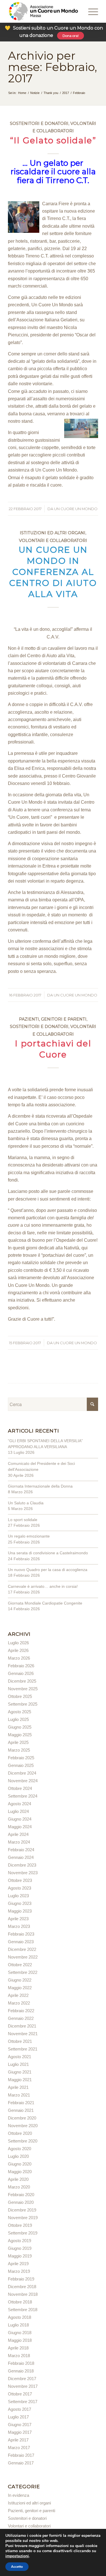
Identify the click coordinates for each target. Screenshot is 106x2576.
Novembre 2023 (23, 1873)
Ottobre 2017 (20, 2394)
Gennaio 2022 (21, 2018)
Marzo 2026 (19, 1658)
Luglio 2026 (18, 1643)
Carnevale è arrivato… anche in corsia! (43, 1586)
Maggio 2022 (20, 1988)
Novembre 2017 (23, 2386)
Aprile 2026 (18, 1650)
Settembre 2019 (23, 2233)
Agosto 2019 (20, 2241)
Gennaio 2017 (21, 2463)
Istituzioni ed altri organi (53, 533)
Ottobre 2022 (20, 1965)
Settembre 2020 (23, 2141)
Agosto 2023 (20, 1888)
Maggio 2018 (20, 2340)
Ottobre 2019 (20, 2225)
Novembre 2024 (23, 1781)
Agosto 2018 (20, 2317)
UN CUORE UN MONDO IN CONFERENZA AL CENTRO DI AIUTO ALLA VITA (53, 572)
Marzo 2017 (19, 2448)
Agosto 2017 (20, 2409)
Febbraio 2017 (21, 2455)
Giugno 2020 (20, 2164)
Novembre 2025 (23, 1689)
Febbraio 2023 (21, 1934)
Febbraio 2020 (21, 2195)
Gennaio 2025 (21, 1765)
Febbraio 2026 (21, 1666)
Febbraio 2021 (21, 2103)
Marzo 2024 (19, 1842)
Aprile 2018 (18, 2348)
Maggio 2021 (20, 2080)
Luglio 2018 (18, 2325)
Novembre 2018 (23, 2294)
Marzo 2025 (19, 1750)
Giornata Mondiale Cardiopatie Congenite (45, 1603)
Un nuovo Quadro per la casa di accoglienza (48, 1570)
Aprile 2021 (18, 2087)
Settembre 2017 (23, 2402)
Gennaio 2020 (21, 2202)
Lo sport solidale (23, 1520)
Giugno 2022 (20, 1980)
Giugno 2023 (20, 1903)
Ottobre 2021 (20, 2041)
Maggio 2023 (20, 1911)
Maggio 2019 (20, 2256)
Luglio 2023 (18, 1896)
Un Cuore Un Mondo (76, 509)
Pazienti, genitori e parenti (53, 1019)
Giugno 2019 (20, 2248)
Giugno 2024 (20, 1819)
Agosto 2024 (20, 1804)
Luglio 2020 (18, 2156)
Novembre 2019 (23, 2218)
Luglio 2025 (18, 1719)
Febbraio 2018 (21, 2363)
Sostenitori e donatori (39, 123)
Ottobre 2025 (20, 1696)
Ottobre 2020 (20, 2133)
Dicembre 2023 (22, 1865)
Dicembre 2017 (22, 2379)
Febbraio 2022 (21, 2011)
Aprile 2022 (18, 1995)
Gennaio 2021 (21, 2110)
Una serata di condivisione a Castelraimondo (48, 1553)
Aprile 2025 (18, 1742)
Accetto (17, 2567)
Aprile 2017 (18, 2440)
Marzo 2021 (19, 2095)
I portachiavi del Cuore (53, 1049)
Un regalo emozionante (29, 1536)
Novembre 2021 (23, 2034)
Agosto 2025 (20, 1712)
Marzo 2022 (19, 2003)
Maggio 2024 (20, 1827)
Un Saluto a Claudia (26, 1503)
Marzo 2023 (19, 1926)
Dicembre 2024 (22, 1773)
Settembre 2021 (23, 2049)
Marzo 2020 (19, 2187)
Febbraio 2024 (21, 1850)
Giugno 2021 (20, 2072)
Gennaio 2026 (21, 1673)
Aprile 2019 (18, 2264)
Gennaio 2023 (21, 1942)
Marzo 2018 (19, 2356)
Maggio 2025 (20, 1735)
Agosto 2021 (20, 2057)
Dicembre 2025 (22, 1681)
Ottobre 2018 (20, 2302)
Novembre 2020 (23, 2126)
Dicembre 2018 (22, 2287)
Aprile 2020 (18, 2179)
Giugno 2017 (20, 2425)
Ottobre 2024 (20, 1788)
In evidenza (19, 2495)
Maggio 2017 (20, 2432)
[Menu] (85, 11)
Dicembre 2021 (22, 2026)
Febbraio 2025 (21, 1758)
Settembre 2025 (23, 1704)
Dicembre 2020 (22, 2118)
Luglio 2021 (18, 2064)
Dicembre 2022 (22, 1949)
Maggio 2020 (20, 2172)
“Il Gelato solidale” (53, 140)
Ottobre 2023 (20, 1880)
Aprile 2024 (18, 1834)
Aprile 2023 (18, 1919)
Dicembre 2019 (22, 2210)
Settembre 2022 (23, 1972)
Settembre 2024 (23, 1796)
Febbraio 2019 (21, 2279)
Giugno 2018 (20, 2333)
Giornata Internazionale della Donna (40, 1486)
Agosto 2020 (20, 2149)
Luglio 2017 (18, 2417)
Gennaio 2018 (21, 2371)
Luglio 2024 (18, 1811)
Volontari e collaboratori (53, 541)
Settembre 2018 (23, 2310)
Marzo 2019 (19, 2271)
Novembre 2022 (23, 1957)
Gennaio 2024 (21, 1857)
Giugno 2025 (20, 1727)
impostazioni (17, 2556)
